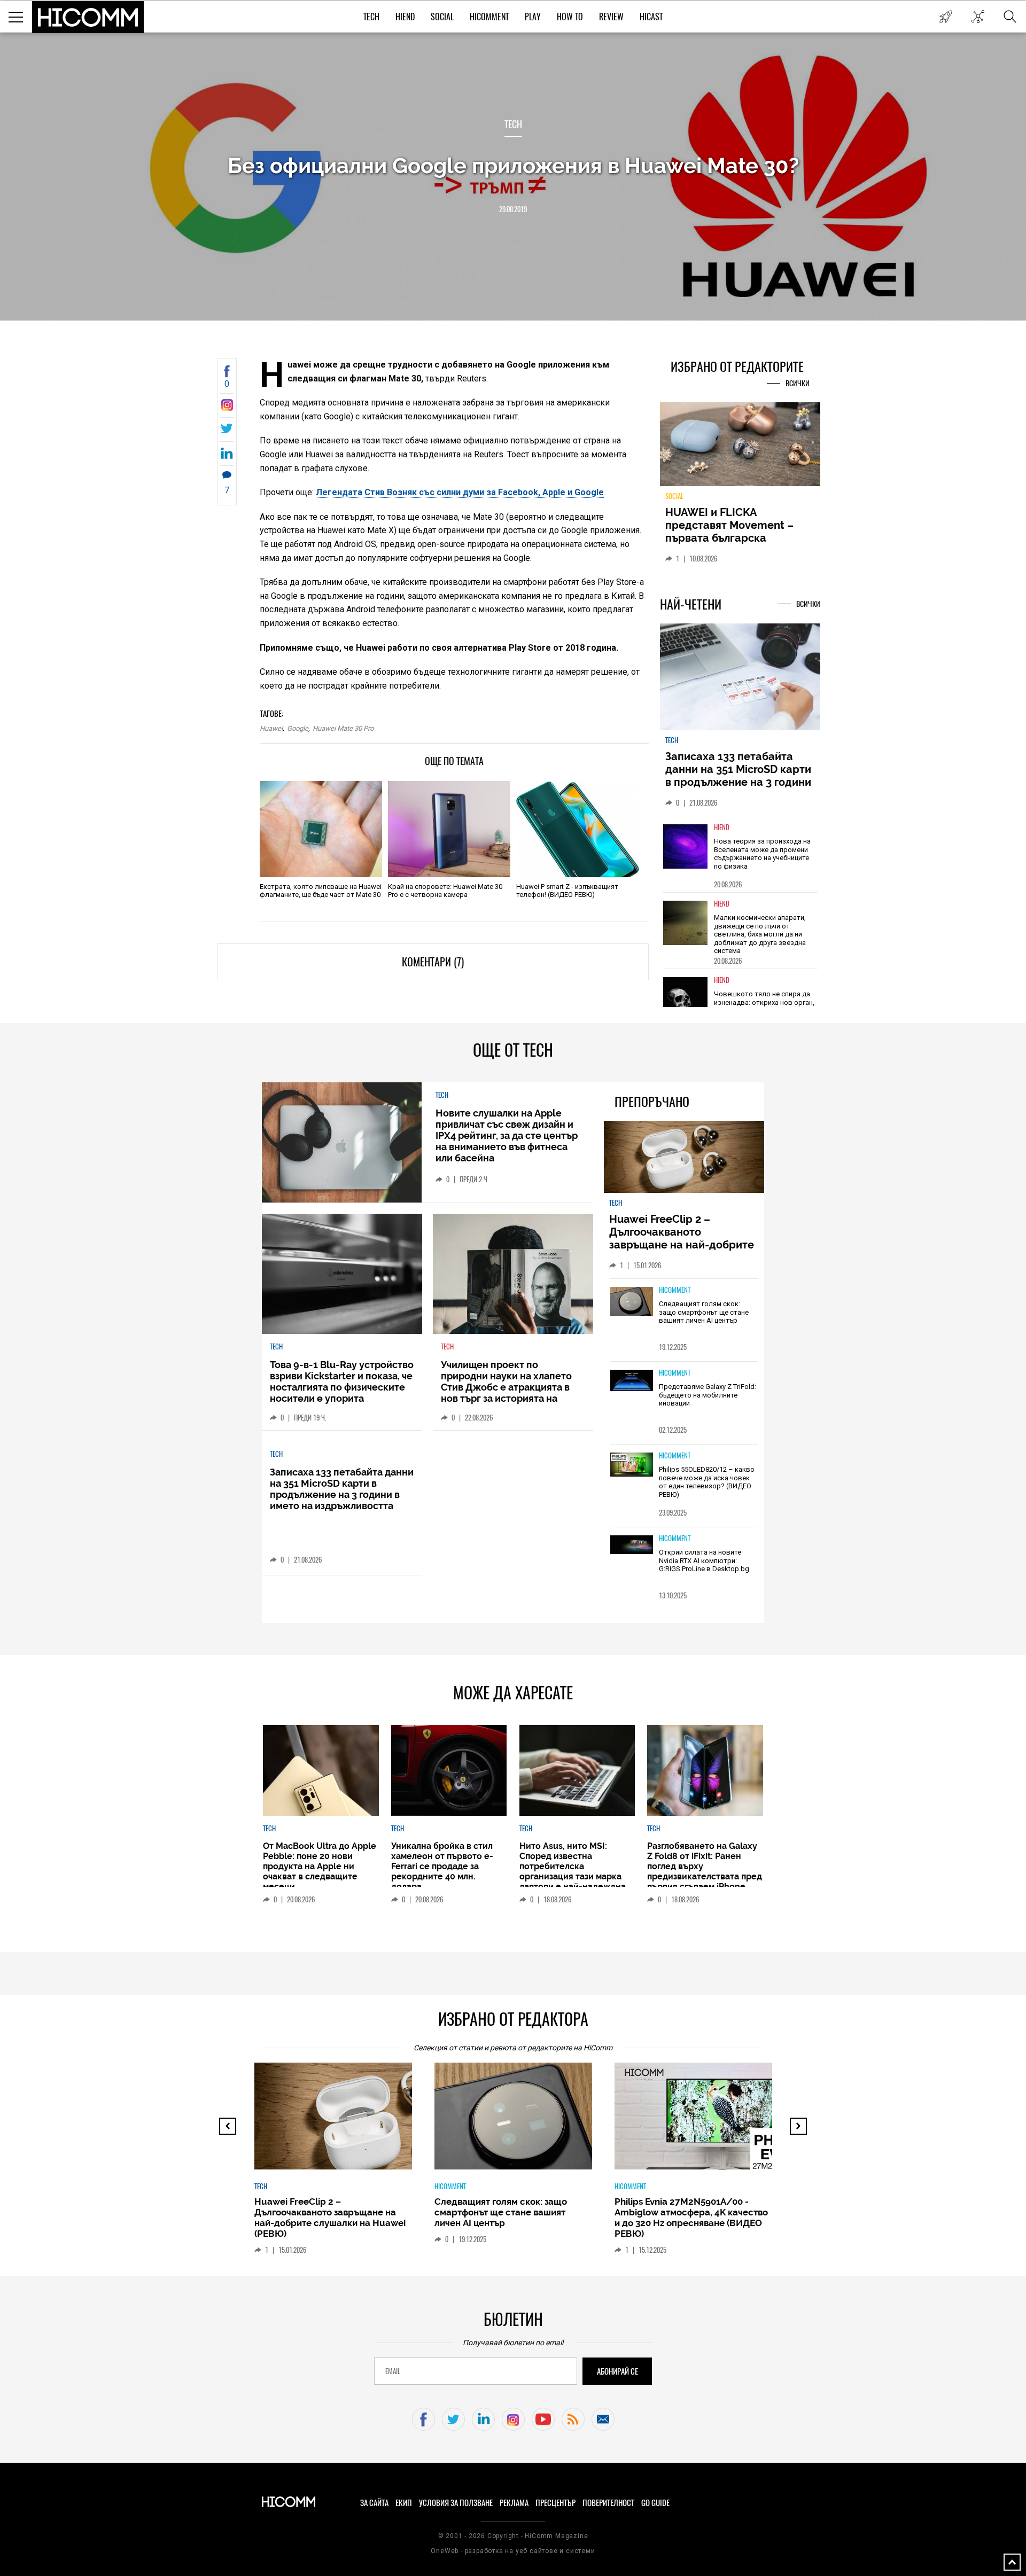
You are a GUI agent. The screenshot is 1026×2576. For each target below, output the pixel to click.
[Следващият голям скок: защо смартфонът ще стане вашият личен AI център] (632, 1302)
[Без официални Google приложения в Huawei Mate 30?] (227, 408)
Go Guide (655, 2503)
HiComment (489, 17)
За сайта (374, 2503)
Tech (371, 17)
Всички (798, 383)
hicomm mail (603, 2419)
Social (442, 17)
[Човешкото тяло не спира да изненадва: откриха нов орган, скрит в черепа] (686, 999)
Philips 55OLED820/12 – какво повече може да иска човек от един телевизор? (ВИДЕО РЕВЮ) (707, 1482)
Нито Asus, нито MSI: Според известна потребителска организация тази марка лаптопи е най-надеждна (573, 1866)
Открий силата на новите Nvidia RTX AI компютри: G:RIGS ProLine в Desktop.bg (704, 1560)
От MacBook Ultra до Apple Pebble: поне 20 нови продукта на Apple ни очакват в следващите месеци (320, 1866)
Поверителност (608, 2503)
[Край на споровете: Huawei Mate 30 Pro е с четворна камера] (449, 829)
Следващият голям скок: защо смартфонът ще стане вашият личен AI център (704, 1312)
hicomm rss (573, 2419)
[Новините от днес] (946, 17)
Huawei (271, 728)
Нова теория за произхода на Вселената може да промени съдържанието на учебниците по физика (762, 854)
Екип (404, 2503)
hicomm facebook (423, 2419)
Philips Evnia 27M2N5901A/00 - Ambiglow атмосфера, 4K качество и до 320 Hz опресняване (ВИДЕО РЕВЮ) (691, 2218)
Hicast (651, 17)
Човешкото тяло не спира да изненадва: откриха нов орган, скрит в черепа (764, 1002)
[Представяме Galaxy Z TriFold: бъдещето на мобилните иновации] (632, 1381)
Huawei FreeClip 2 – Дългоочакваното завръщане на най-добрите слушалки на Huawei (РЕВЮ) (683, 1238)
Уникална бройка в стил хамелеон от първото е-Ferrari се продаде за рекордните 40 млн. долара (442, 1866)
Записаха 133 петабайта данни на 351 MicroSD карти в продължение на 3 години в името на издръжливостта (739, 776)
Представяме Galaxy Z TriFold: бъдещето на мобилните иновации (708, 1395)
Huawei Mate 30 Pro (343, 728)
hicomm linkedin (483, 2419)
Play (533, 17)
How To (570, 17)
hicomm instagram (513, 2419)
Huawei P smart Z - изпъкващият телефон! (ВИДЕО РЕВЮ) (567, 891)
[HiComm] (88, 17)
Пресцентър (555, 2503)
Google (298, 728)
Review (611, 17)
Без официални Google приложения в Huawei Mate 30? (513, 165)
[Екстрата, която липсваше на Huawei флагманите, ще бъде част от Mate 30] (321, 829)
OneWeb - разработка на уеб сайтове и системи (513, 2551)
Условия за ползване (456, 2503)
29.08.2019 (513, 209)
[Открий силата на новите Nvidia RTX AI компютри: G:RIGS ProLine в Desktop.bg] (632, 1545)
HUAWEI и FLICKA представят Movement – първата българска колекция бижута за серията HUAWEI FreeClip (732, 538)
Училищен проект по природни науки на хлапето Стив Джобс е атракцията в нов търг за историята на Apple (506, 1387)
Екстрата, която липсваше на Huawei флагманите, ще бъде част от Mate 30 (321, 891)
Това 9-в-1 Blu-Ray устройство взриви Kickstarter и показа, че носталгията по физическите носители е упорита (342, 1381)
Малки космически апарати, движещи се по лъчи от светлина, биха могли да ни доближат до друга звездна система (760, 934)
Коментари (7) (433, 962)
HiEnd (405, 17)
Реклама (514, 2503)
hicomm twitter (453, 2419)
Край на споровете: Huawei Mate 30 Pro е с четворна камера (445, 891)
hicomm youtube (543, 2419)
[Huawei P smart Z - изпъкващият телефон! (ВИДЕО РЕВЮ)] (577, 829)
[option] (740, 854)
